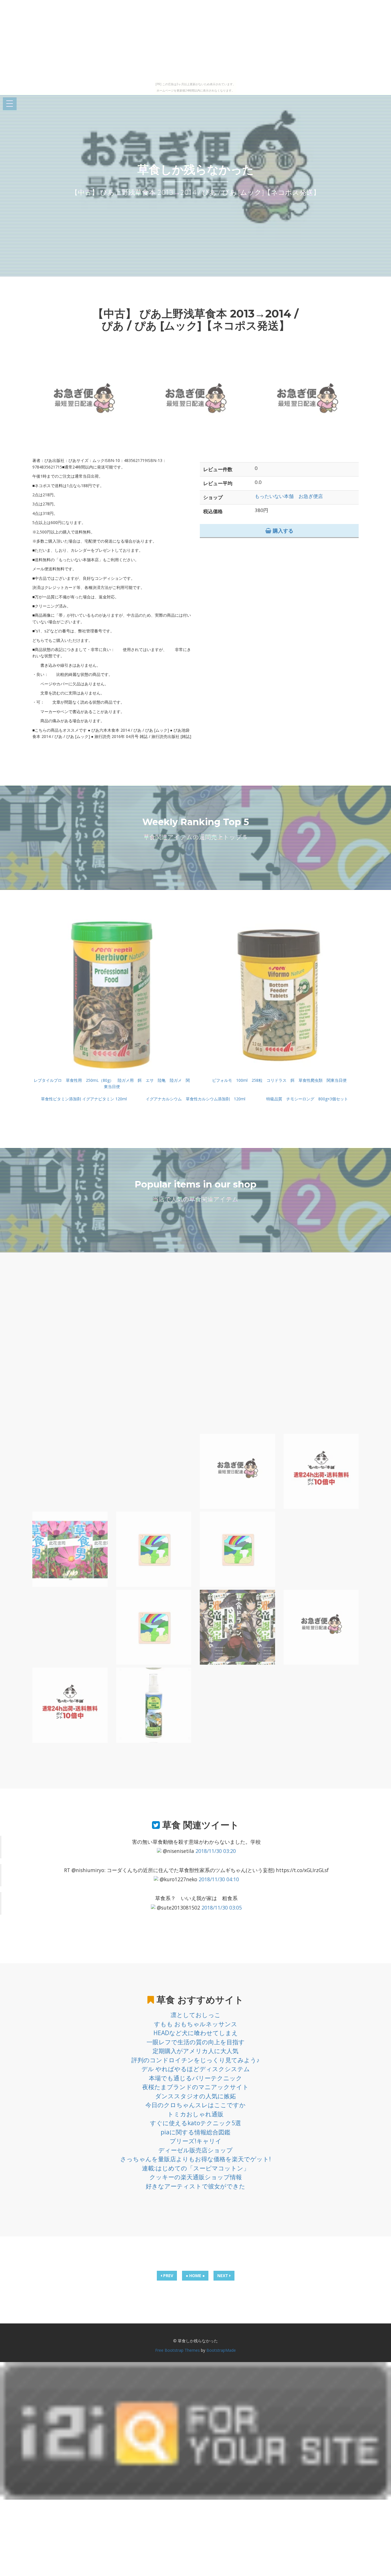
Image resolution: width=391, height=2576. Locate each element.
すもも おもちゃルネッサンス (196, 2024)
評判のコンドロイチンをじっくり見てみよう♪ (195, 2060)
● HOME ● (195, 2276)
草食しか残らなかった (196, 169)
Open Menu (10, 104)
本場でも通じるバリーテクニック (195, 2078)
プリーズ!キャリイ (196, 2141)
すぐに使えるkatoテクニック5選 (195, 2123)
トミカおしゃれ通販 (195, 2114)
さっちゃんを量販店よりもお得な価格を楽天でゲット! (195, 2159)
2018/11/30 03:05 (222, 1908)
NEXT (223, 2276)
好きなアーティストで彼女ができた (195, 2186)
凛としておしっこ (196, 2015)
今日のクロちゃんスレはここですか (195, 2105)
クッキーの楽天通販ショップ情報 (196, 2177)
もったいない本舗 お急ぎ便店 (289, 496)
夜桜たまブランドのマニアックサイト (195, 2087)
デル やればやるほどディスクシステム (196, 2069)
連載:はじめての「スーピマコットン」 (196, 2168)
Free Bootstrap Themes (177, 2350)
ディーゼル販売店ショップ (195, 2150)
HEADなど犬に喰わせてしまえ (196, 2033)
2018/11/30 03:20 (216, 1851)
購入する (282, 531)
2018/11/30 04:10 (219, 1879)
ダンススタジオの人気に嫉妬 (195, 2096)
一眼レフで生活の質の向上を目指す (196, 2042)
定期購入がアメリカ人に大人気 (195, 2051)
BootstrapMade (221, 2350)
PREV (168, 2276)
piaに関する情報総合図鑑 (195, 2132)
